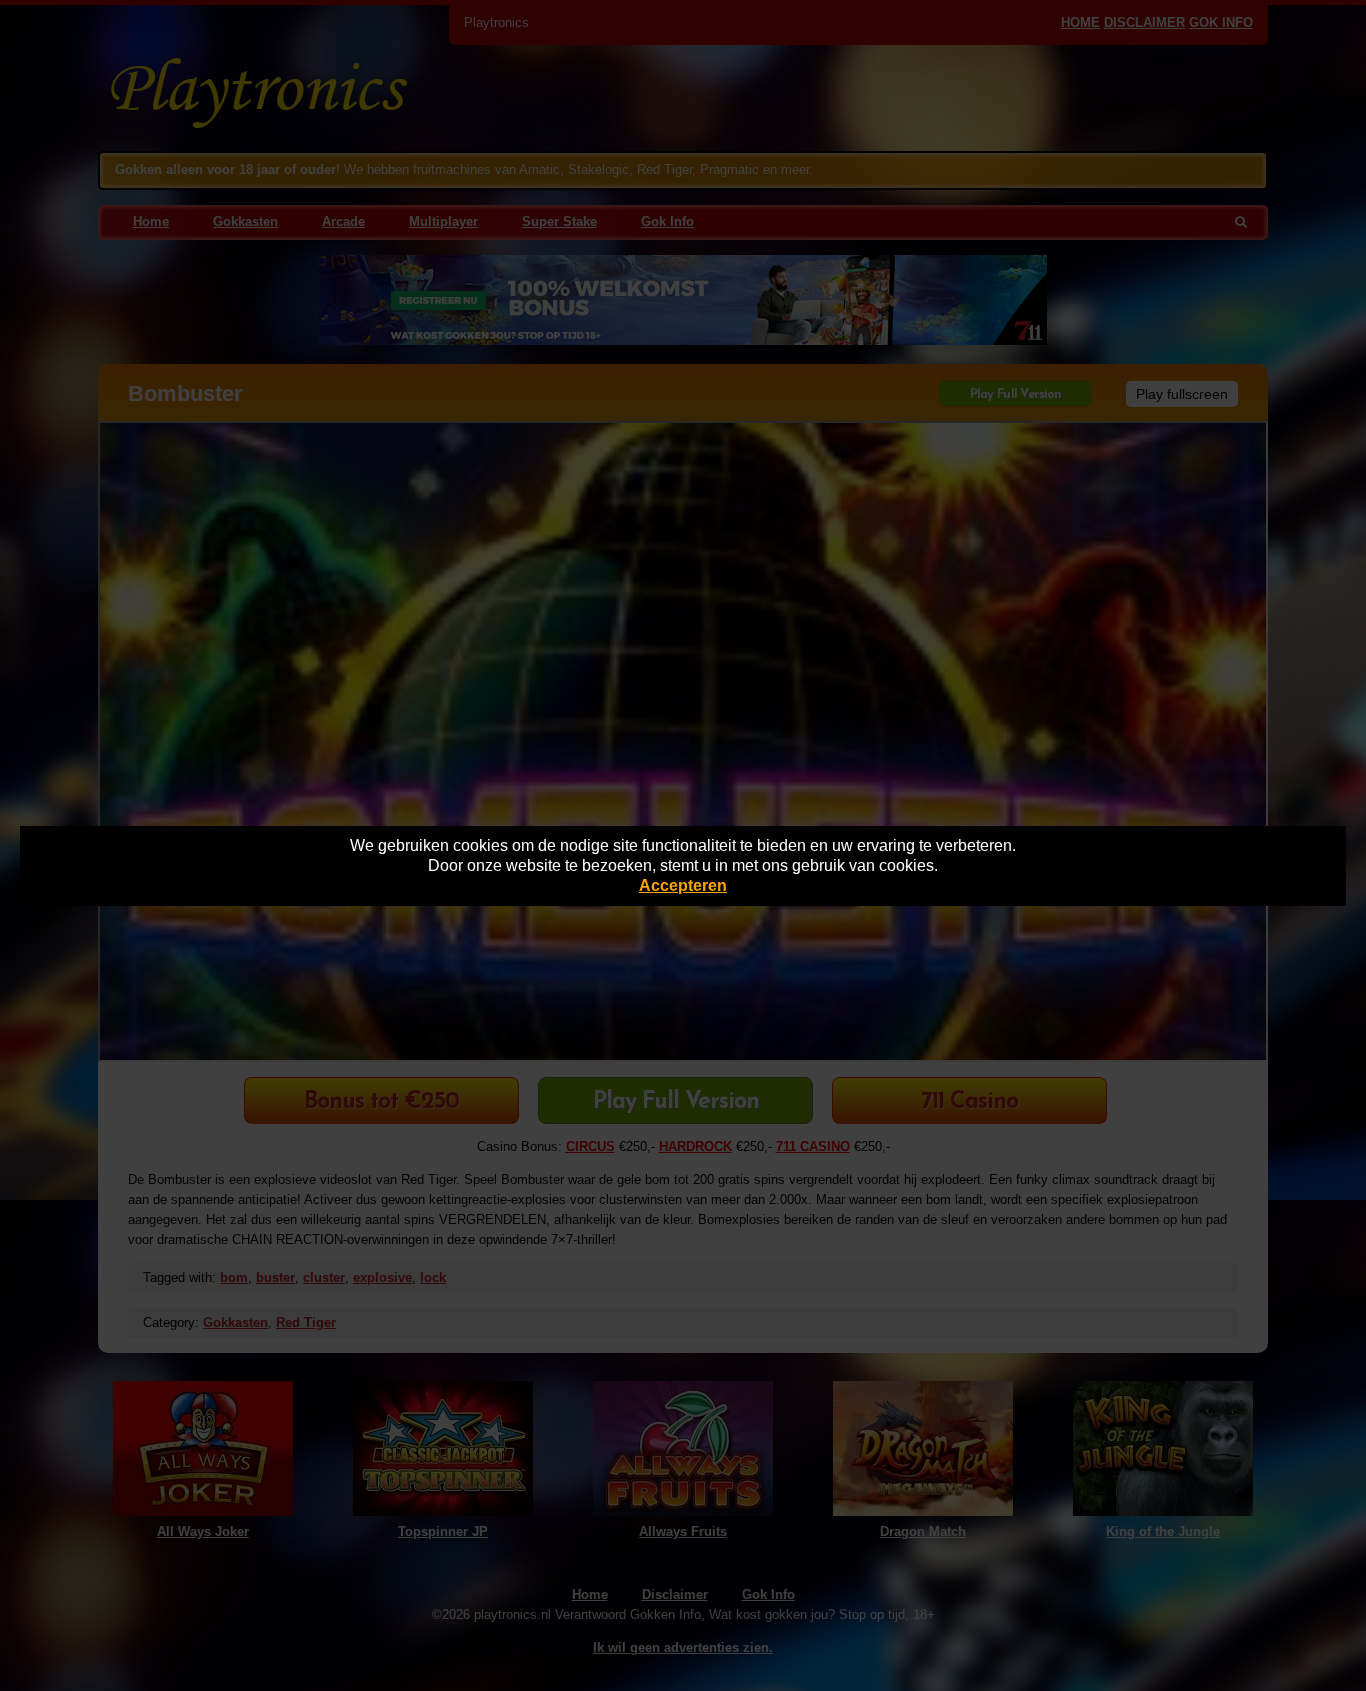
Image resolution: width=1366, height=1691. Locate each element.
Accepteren (683, 885)
